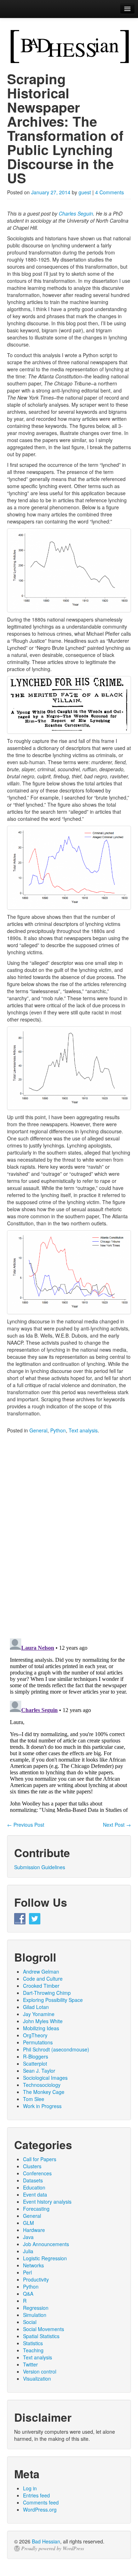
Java (28, 2237)
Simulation (35, 2315)
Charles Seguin (76, 213)
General (38, 1430)
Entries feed (36, 2495)
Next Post (117, 1825)
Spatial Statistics (41, 2336)
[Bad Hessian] (69, 46)
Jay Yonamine (39, 2014)
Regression (36, 2308)
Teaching (33, 2350)
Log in (30, 2488)
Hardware (34, 2230)
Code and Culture (43, 1979)
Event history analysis (47, 2202)
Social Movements (44, 2329)
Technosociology (42, 2085)
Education (34, 2187)
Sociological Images (45, 2078)
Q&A (28, 2294)
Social (30, 2322)
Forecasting (36, 2209)
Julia (28, 2251)
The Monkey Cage (44, 2092)
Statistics (33, 2343)
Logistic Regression (45, 2258)
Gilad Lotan (36, 2007)
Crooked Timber (41, 1986)
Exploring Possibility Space (53, 2000)
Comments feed (41, 2502)
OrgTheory (35, 2035)
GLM (28, 2223)
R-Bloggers (36, 2056)
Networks (33, 2265)
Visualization (37, 2378)
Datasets (33, 2180)
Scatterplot (35, 2063)
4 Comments (110, 192)
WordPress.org (40, 2509)
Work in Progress (42, 2106)
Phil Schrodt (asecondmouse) (56, 2049)
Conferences (37, 2173)
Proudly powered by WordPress (53, 2548)
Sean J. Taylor (39, 2071)
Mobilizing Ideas (41, 2028)
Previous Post (26, 1825)
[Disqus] (69, 1541)
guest (85, 192)
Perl (27, 2272)
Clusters (32, 2166)
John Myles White (43, 2021)
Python (58, 1430)
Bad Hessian (46, 2541)
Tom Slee (34, 2099)
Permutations (38, 2042)
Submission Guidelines (40, 1867)
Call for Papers (40, 2159)
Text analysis (83, 1430)
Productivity (36, 2279)
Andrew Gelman (41, 1971)
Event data (35, 2194)
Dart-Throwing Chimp (47, 1993)
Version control (40, 2371)
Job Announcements (46, 2244)
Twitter (30, 2364)
